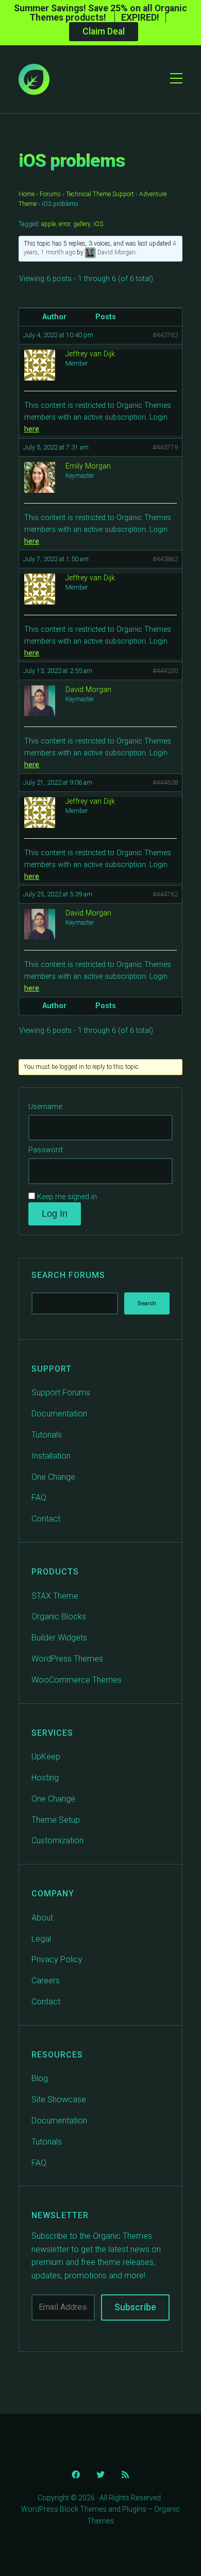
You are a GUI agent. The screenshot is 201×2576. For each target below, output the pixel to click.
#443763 (165, 335)
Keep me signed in (67, 1197)
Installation (51, 1456)
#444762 (165, 894)
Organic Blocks (59, 1617)
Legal (41, 1939)
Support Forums (61, 1393)
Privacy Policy (57, 1959)
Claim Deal (104, 31)
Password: (46, 1150)
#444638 (165, 782)
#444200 (165, 671)
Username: (46, 1107)
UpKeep (46, 1757)
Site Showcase (59, 2099)
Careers (46, 1981)
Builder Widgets (59, 1638)
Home (27, 194)
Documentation (59, 1414)
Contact (46, 1519)
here (32, 429)
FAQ (39, 1498)
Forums (50, 194)
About (42, 1918)
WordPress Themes (67, 1659)
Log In (55, 1214)
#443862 (165, 559)
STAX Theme (55, 1596)
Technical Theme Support (100, 194)
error (64, 224)
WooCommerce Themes (77, 1680)
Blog (40, 2078)
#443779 (165, 447)
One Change (53, 1477)
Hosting (45, 1778)
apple (48, 224)
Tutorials (47, 1435)
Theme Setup (56, 1820)
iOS (98, 224)
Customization (57, 1840)
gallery (82, 224)
